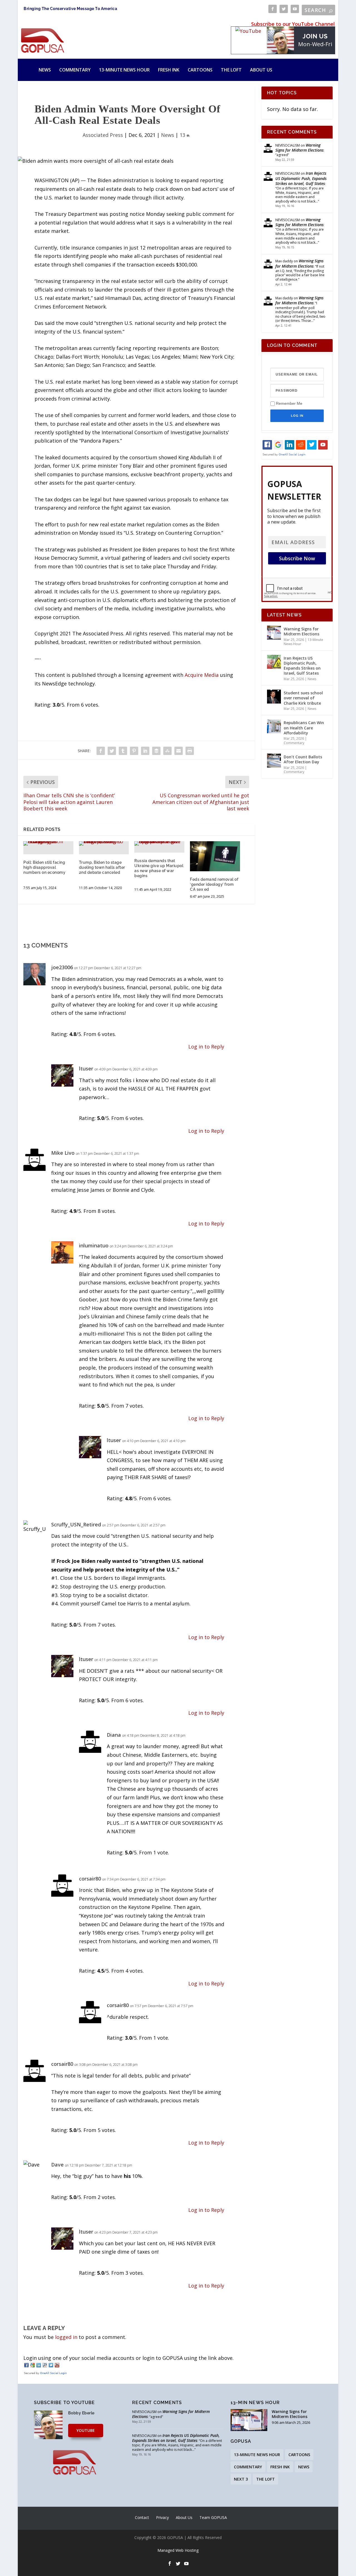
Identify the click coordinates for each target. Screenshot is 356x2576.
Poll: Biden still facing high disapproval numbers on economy (44, 867)
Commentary (75, 70)
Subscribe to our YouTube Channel (293, 24)
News (45, 70)
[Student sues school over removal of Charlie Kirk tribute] (274, 697)
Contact (142, 2517)
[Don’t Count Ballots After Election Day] (274, 761)
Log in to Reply (206, 1047)
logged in (66, 2337)
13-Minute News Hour (124, 70)
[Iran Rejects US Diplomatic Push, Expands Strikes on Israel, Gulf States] (274, 662)
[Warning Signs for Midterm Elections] (274, 633)
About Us (261, 70)
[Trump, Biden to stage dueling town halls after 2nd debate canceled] (104, 843)
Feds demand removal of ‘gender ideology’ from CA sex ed (214, 884)
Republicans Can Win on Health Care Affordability (304, 728)
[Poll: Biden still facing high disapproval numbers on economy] (48, 843)
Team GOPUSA (213, 2517)
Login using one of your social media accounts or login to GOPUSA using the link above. (128, 2358)
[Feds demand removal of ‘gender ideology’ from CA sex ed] (215, 856)
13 (183, 135)
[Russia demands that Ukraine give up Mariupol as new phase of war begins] (159, 843)
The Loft (231, 70)
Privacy (162, 2517)
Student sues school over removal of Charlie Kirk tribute (303, 698)
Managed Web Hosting (178, 2550)
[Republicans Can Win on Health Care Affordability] (274, 726)
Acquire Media (202, 675)
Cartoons (200, 70)
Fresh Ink (169, 70)
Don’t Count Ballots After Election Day (303, 759)
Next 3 (241, 2479)
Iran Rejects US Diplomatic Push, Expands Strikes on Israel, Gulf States (301, 178)
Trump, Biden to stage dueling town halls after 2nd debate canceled (102, 867)
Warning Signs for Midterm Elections (299, 148)
